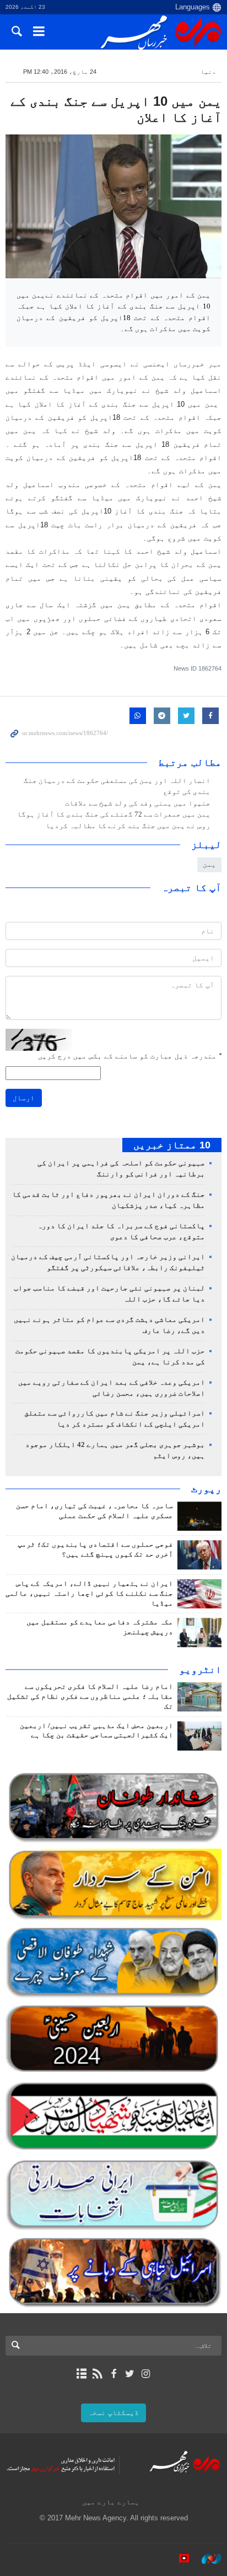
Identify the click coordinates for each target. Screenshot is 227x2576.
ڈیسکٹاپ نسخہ (113, 2413)
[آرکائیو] (81, 2374)
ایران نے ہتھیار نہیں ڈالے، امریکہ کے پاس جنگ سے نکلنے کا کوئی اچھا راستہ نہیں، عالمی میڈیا (89, 1594)
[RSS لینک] (97, 2374)
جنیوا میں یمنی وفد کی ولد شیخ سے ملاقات (138, 803)
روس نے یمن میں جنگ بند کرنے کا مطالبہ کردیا (128, 826)
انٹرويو (200, 1670)
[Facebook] (113, 2374)
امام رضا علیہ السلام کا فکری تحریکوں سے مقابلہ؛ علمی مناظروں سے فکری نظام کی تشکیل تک (90, 1697)
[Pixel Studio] (179, 2559)
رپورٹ (206, 1489)
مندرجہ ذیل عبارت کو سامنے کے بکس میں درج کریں (130, 1056)
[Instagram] (146, 2374)
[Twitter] (130, 2374)
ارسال (24, 1098)
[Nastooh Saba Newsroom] (206, 2559)
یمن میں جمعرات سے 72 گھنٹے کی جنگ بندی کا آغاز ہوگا (114, 814)
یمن (209, 864)
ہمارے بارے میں (111, 2502)
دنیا (208, 72)
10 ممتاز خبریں (172, 1145)
